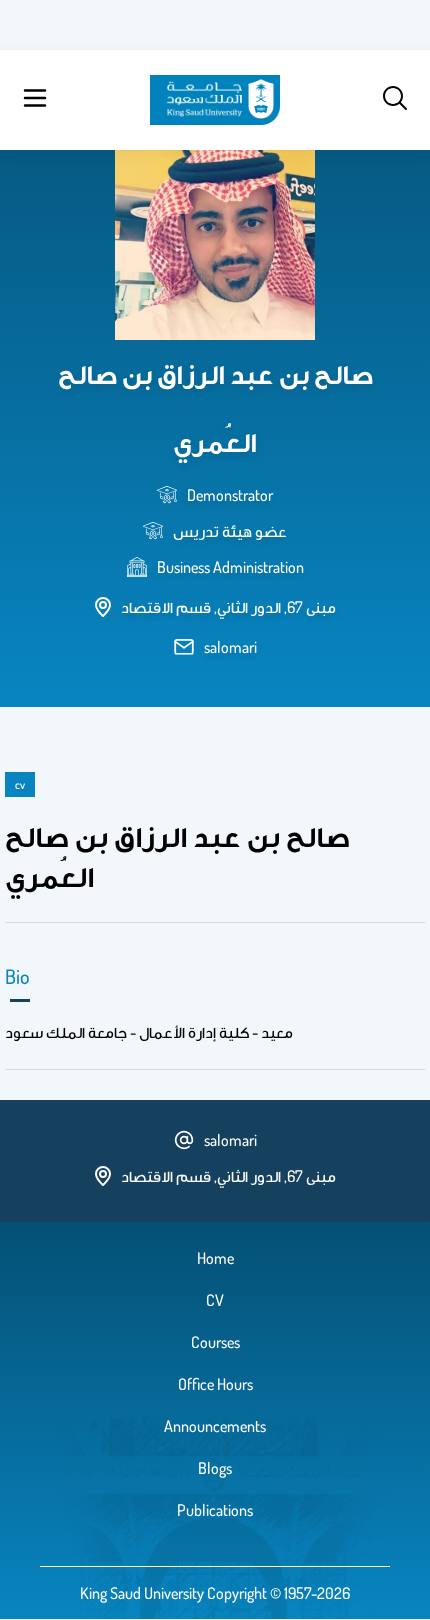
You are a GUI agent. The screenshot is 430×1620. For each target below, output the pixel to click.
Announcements (215, 1426)
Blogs (215, 1468)
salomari (230, 647)
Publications (215, 1510)
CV (215, 1300)
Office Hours (215, 1384)
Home (215, 1258)
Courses (215, 1342)
